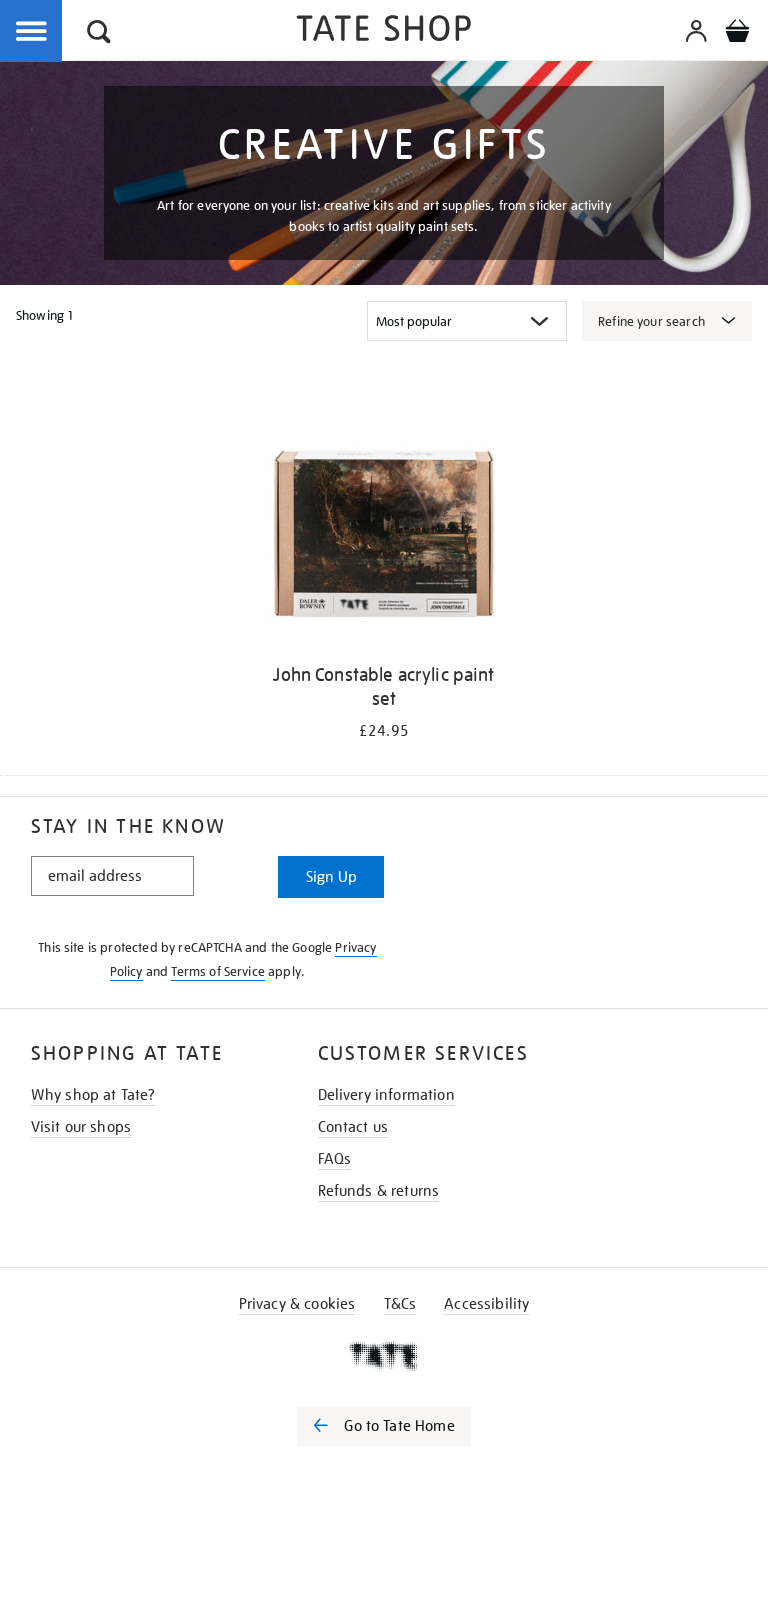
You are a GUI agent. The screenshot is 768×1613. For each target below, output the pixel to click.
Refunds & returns (379, 1191)
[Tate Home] (384, 1356)
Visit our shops (81, 1127)
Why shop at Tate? (93, 1095)
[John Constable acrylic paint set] (384, 536)
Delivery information (386, 1095)
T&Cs (400, 1304)
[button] (99, 34)
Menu (32, 32)
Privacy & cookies (297, 1304)
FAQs (335, 1159)
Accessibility (486, 1304)
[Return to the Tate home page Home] (384, 31)
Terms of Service (218, 971)
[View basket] (737, 34)
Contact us (353, 1127)
